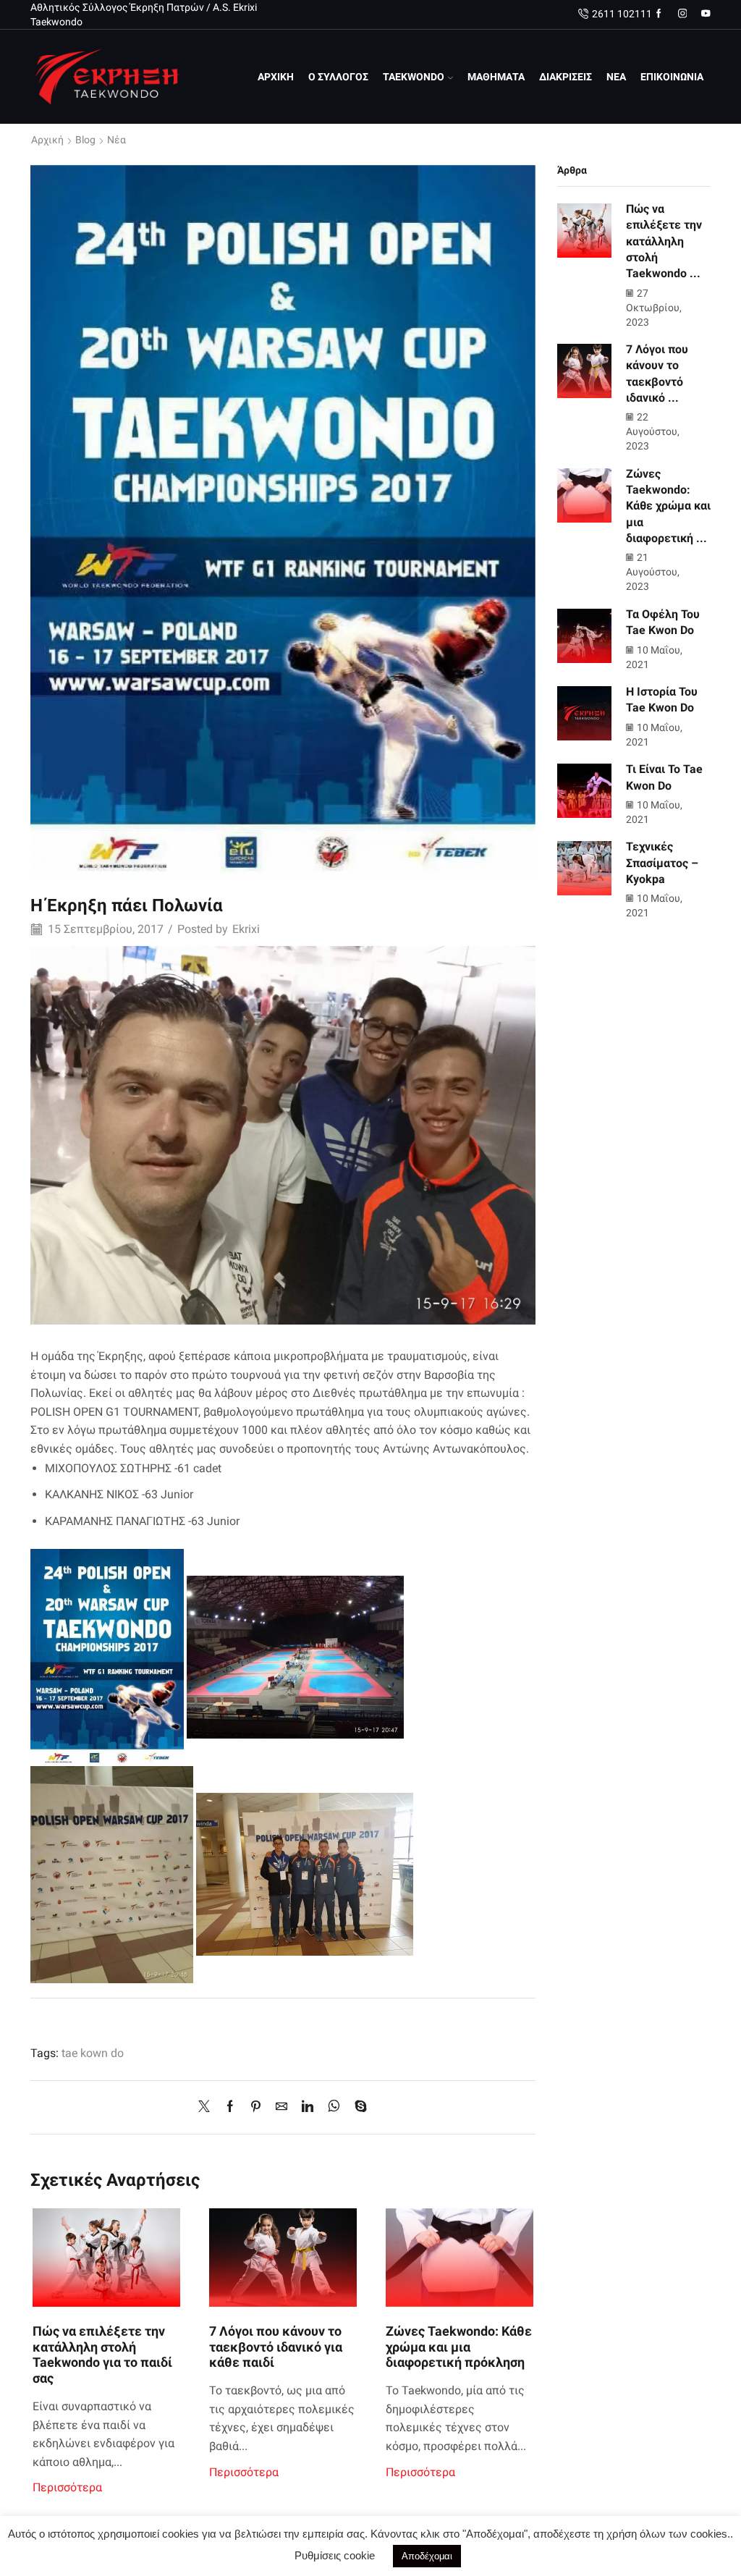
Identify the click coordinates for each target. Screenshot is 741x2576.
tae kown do (93, 2053)
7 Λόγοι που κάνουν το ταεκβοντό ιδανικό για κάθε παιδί (276, 2347)
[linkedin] (308, 2107)
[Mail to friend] (281, 2107)
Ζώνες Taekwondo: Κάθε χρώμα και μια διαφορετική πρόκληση (459, 2347)
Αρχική (47, 140)
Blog (85, 140)
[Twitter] (208, 2107)
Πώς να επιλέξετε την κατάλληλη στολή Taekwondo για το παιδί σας (102, 2355)
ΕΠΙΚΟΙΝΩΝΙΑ (672, 77)
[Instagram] (683, 14)
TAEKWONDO (414, 77)
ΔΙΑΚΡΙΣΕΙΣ (566, 77)
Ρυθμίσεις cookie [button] (335, 2555)
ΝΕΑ (616, 77)
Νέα (117, 140)
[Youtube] (706, 14)
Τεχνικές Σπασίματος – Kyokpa (662, 863)
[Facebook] (659, 14)
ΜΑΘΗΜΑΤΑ (496, 77)
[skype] (357, 2107)
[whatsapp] (334, 2107)
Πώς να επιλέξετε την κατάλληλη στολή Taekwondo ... (664, 241)
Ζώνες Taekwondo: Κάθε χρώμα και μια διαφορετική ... (668, 506)
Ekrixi (246, 929)
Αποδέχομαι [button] (427, 2556)
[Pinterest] (256, 2107)
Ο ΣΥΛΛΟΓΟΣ (338, 77)
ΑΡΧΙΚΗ (276, 77)
